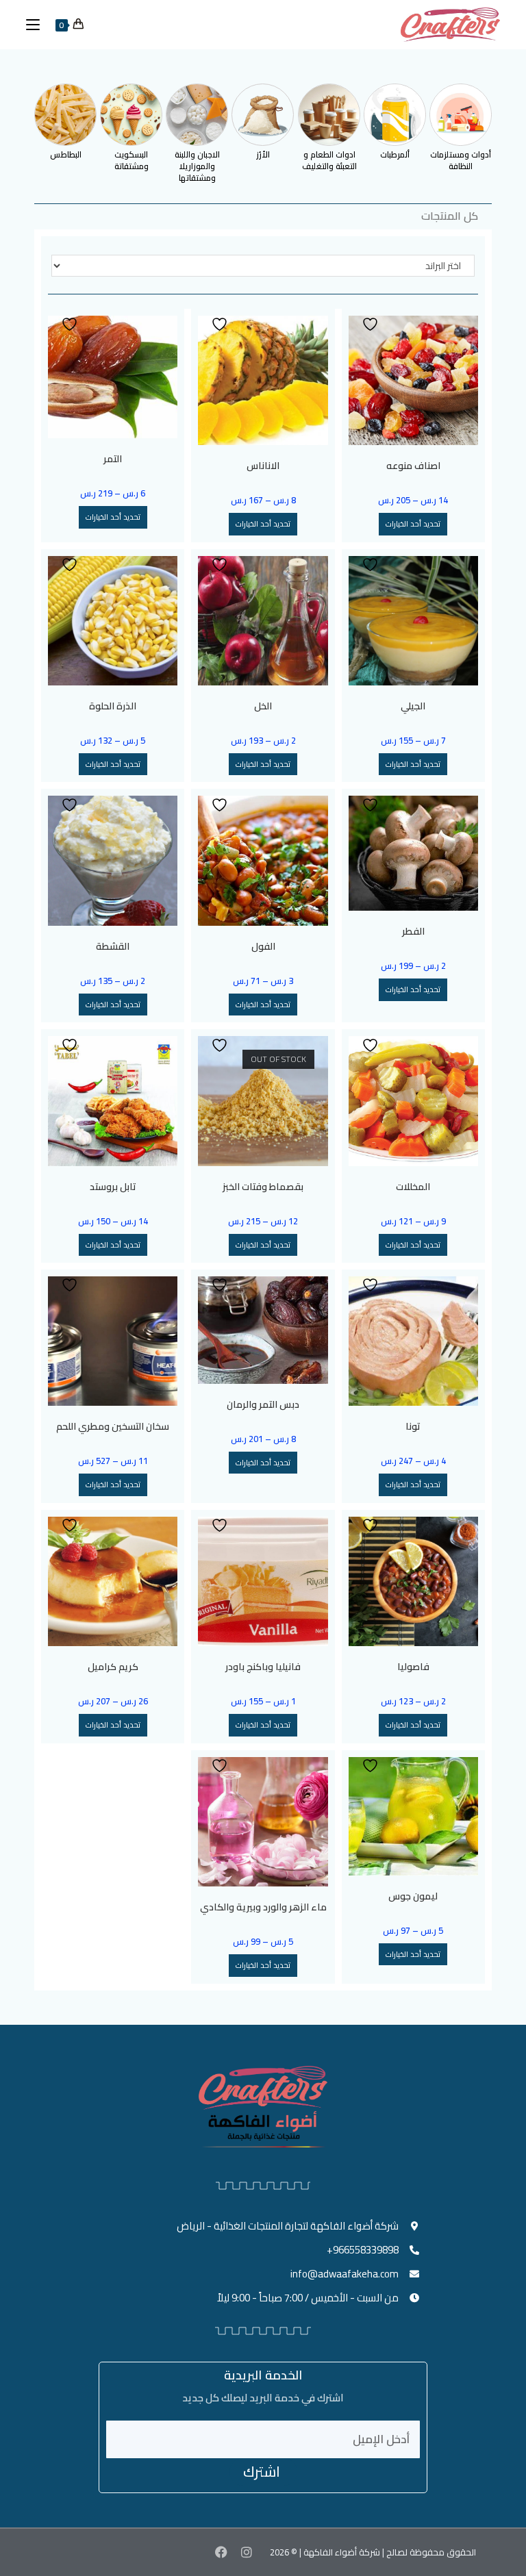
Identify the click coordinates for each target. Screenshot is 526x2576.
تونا (413, 1427)
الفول (263, 947)
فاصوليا (413, 1667)
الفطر (413, 932)
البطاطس (66, 154)
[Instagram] (246, 2552)
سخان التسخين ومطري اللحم (113, 1427)
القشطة (113, 947)
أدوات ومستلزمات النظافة (461, 160)
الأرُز (263, 154)
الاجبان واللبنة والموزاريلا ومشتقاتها (197, 166)
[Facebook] (221, 2552)
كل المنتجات (450, 216)
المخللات (413, 1187)
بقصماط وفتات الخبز (263, 1187)
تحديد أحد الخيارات (413, 524)
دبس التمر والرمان (263, 1405)
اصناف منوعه (413, 466)
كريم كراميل (113, 1667)
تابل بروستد (113, 1187)
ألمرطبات (395, 154)
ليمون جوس (413, 1896)
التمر (113, 459)
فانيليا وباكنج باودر (263, 1667)
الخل (263, 706)
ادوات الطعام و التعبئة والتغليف (329, 160)
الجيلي (413, 706)
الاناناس (263, 466)
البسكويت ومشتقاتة (131, 160)
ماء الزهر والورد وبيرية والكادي (263, 1907)
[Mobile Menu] (38, 25)
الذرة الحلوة (113, 706)
